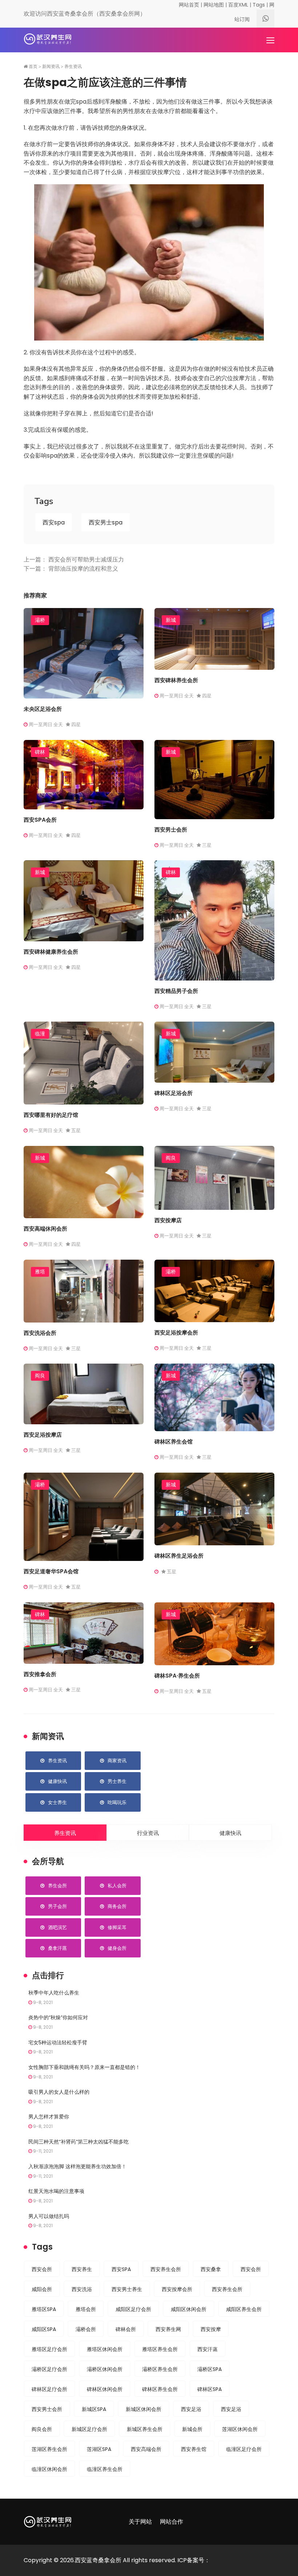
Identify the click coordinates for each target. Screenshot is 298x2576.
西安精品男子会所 (176, 991)
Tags (259, 5)
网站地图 (214, 5)
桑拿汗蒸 (57, 1948)
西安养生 (82, 2269)
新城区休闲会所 (144, 2409)
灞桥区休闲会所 (105, 2369)
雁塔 (40, 1272)
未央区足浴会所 (43, 709)
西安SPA (121, 2269)
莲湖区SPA (99, 2449)
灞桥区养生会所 (160, 2369)
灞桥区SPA (210, 2369)
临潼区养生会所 (105, 2469)
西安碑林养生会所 (176, 680)
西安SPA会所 (40, 820)
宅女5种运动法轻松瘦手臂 (58, 2042)
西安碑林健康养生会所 (51, 952)
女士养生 (57, 1802)
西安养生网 (168, 2329)
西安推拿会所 (40, 1674)
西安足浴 (191, 2409)
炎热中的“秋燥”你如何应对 (58, 2017)
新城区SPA (94, 2409)
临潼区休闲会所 (49, 2469)
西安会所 (42, 2269)
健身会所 (117, 1948)
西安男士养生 (127, 2289)
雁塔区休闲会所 (105, 2349)
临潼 (40, 1034)
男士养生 (117, 1781)
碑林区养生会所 (160, 2389)
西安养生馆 (194, 2449)
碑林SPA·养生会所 (177, 1676)
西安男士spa (106, 522)
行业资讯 (148, 1833)
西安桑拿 (211, 2269)
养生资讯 (73, 67)
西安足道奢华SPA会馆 (51, 1571)
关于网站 (140, 2522)
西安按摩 (211, 2329)
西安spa (54, 522)
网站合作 (172, 2522)
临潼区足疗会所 (244, 2449)
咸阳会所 (42, 2289)
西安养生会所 (166, 2269)
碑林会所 (126, 2329)
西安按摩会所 (177, 2289)
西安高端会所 (146, 2449)
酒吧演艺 (57, 1927)
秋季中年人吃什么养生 (54, 1993)
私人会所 (117, 1886)
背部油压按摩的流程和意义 (83, 569)
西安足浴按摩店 (43, 1435)
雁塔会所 (86, 2309)
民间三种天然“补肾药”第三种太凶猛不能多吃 (78, 2142)
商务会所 (117, 1906)
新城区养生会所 (145, 2429)
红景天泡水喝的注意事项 (56, 2191)
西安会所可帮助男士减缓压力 (86, 560)
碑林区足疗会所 (49, 2389)
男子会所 (57, 1906)
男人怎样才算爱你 (49, 2117)
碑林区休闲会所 (105, 2389)
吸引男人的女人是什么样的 (59, 2092)
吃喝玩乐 (117, 1802)
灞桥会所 (86, 2329)
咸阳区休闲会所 (189, 2309)
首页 (33, 67)
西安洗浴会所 (40, 1333)
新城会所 (192, 2429)
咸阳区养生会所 (244, 2309)
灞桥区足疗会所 (49, 2369)
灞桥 (40, 620)
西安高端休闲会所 (45, 1229)
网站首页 (189, 5)
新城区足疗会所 (89, 2429)
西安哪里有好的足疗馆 (51, 1115)
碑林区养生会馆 (174, 1442)
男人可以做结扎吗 (49, 2216)
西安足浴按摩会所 (176, 1333)
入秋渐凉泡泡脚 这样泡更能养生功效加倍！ (77, 2166)
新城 (171, 620)
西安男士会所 (171, 830)
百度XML (238, 5)
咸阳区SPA (44, 2329)
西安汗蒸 (208, 2349)
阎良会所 (42, 2429)
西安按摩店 (168, 1220)
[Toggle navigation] (271, 41)
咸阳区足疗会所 (133, 2309)
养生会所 (57, 1886)
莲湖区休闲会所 (240, 2429)
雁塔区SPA (44, 2309)
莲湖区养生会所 (49, 2449)
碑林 (40, 752)
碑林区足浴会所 (174, 1093)
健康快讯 (57, 1781)
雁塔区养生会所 (160, 2349)
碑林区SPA (210, 2389)
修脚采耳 (117, 1927)
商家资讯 (117, 1761)
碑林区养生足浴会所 (179, 1556)
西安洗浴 (82, 2289)
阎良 (171, 1158)
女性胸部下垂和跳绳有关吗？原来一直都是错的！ (84, 2067)
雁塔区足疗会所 (49, 2349)
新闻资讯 (51, 67)
